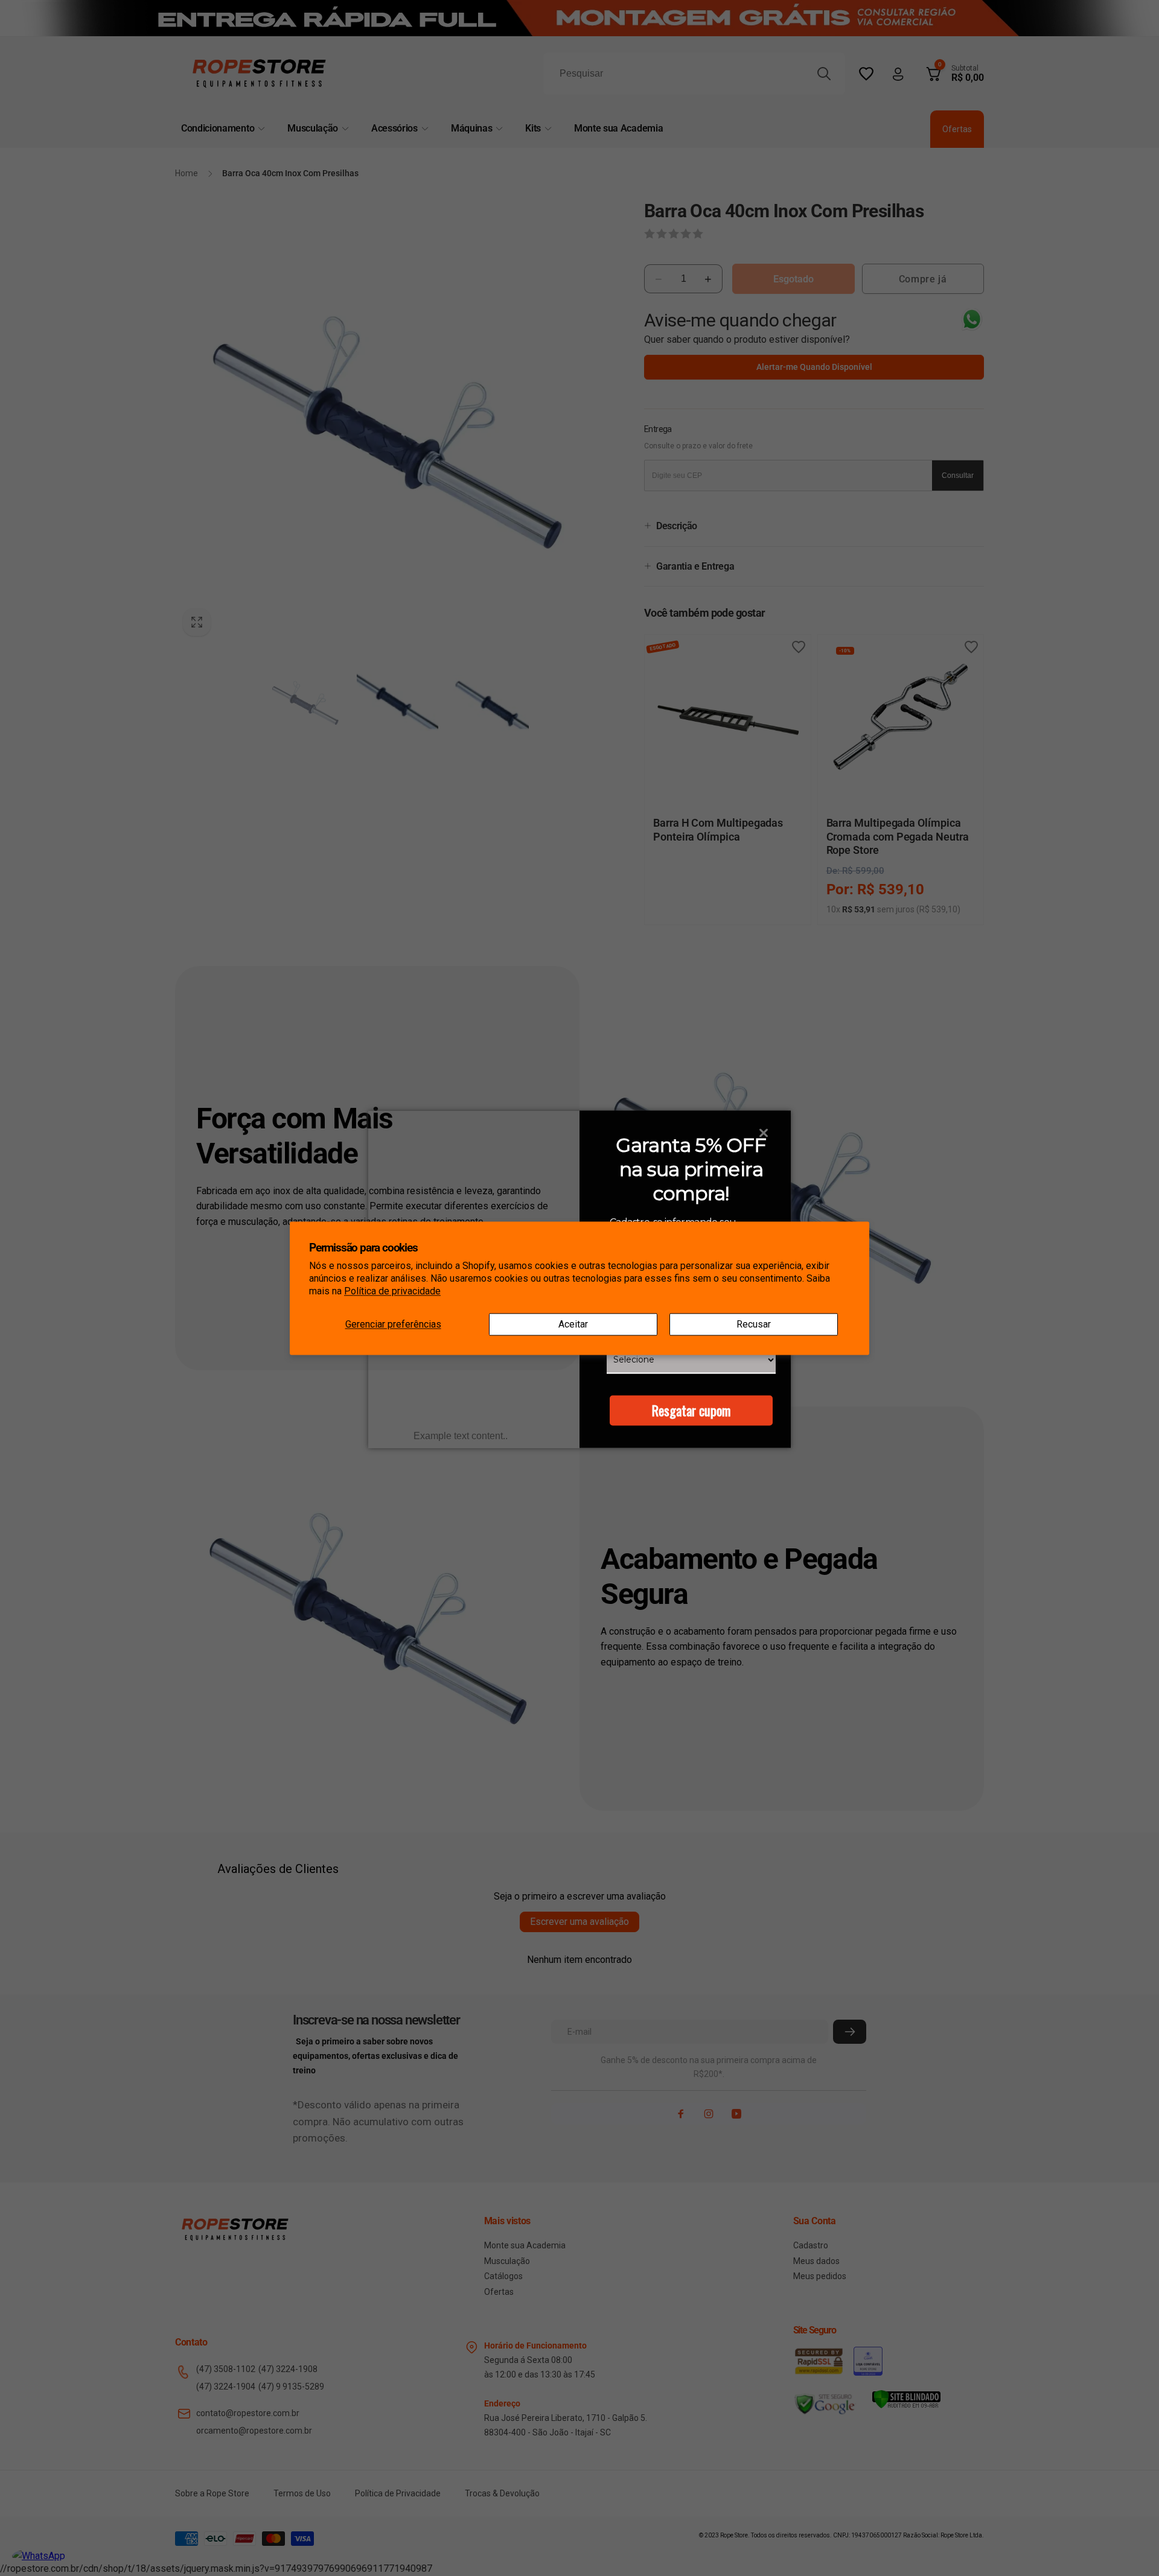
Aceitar (573, 1324)
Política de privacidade (392, 1291)
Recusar (754, 1324)
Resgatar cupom (691, 1410)
